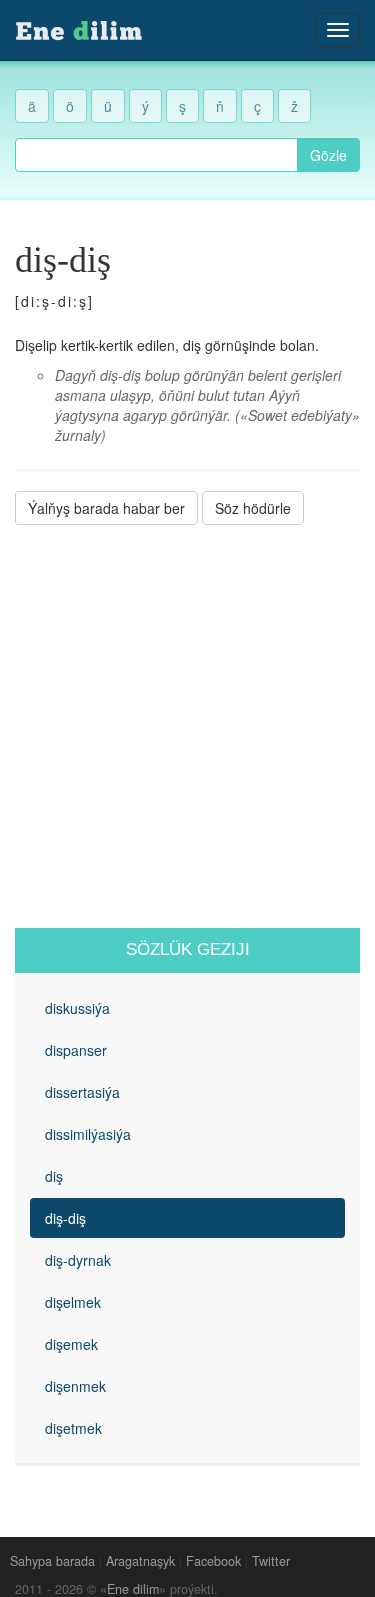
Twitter (271, 1561)
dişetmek (73, 1428)
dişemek (71, 1344)
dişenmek (75, 1386)
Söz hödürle (253, 508)
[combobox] (156, 155)
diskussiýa (77, 1008)
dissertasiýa (82, 1092)
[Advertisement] (187, 726)
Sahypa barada (52, 1561)
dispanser (76, 1050)
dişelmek (73, 1302)
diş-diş (65, 1218)
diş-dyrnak (78, 1260)
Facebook (213, 1561)
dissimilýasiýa (88, 1134)
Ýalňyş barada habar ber (106, 508)
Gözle (328, 155)
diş (54, 1176)
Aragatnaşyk (140, 1561)
